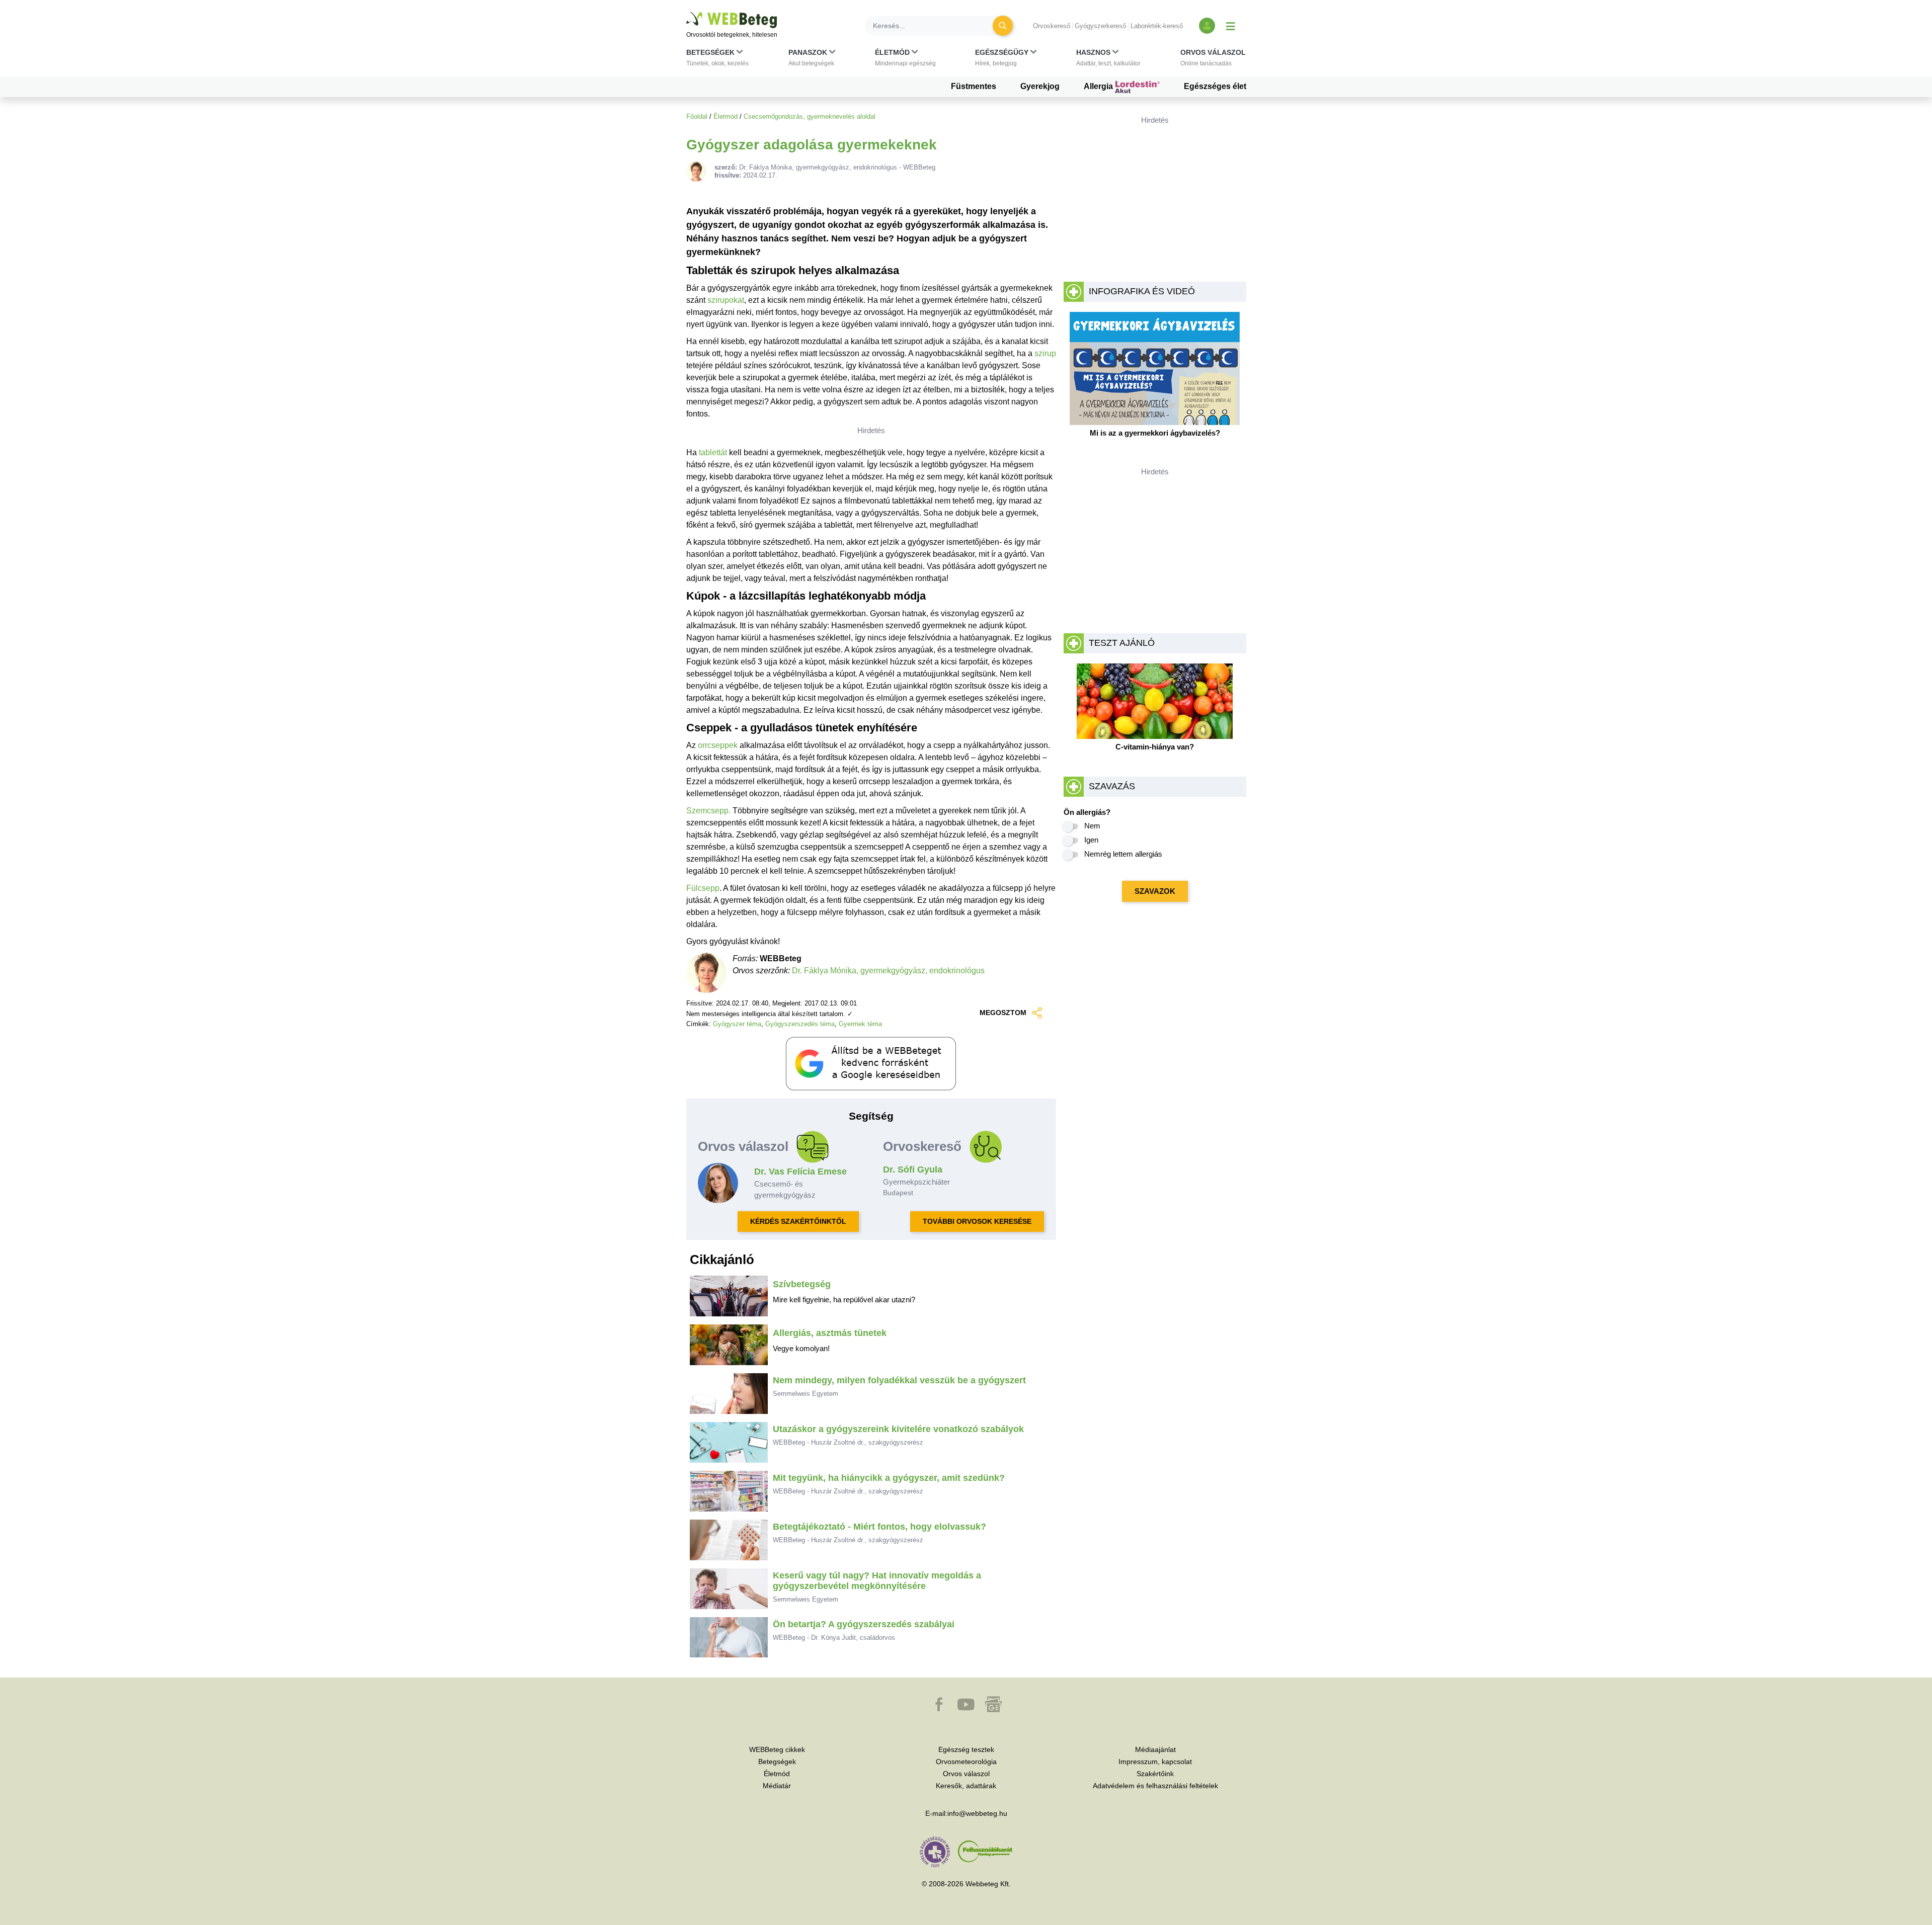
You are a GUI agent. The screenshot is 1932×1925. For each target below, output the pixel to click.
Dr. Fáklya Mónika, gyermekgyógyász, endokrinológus (888, 971)
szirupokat (726, 300)
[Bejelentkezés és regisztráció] (1207, 26)
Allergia (1099, 86)
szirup (1045, 353)
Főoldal (697, 116)
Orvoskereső (1052, 26)
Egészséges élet (1215, 86)
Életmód (726, 116)
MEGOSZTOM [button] (1003, 1013)
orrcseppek (718, 745)
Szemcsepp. (708, 811)
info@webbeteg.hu (977, 1813)
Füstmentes (974, 86)
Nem (1092, 826)
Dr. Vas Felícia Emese (800, 1171)
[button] (717, 60)
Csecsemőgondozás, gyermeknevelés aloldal (810, 116)
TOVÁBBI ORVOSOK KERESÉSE (977, 1221)
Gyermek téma (860, 1024)
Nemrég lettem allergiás (1123, 854)
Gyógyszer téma (737, 1024)
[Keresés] (1003, 26)
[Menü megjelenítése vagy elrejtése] (1231, 26)
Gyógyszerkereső (1100, 26)
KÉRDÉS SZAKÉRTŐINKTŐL (798, 1221)
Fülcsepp (703, 888)
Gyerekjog (1040, 86)
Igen (1091, 840)
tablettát (713, 452)
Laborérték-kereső (1157, 26)
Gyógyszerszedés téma (800, 1024)
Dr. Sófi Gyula (913, 1169)
